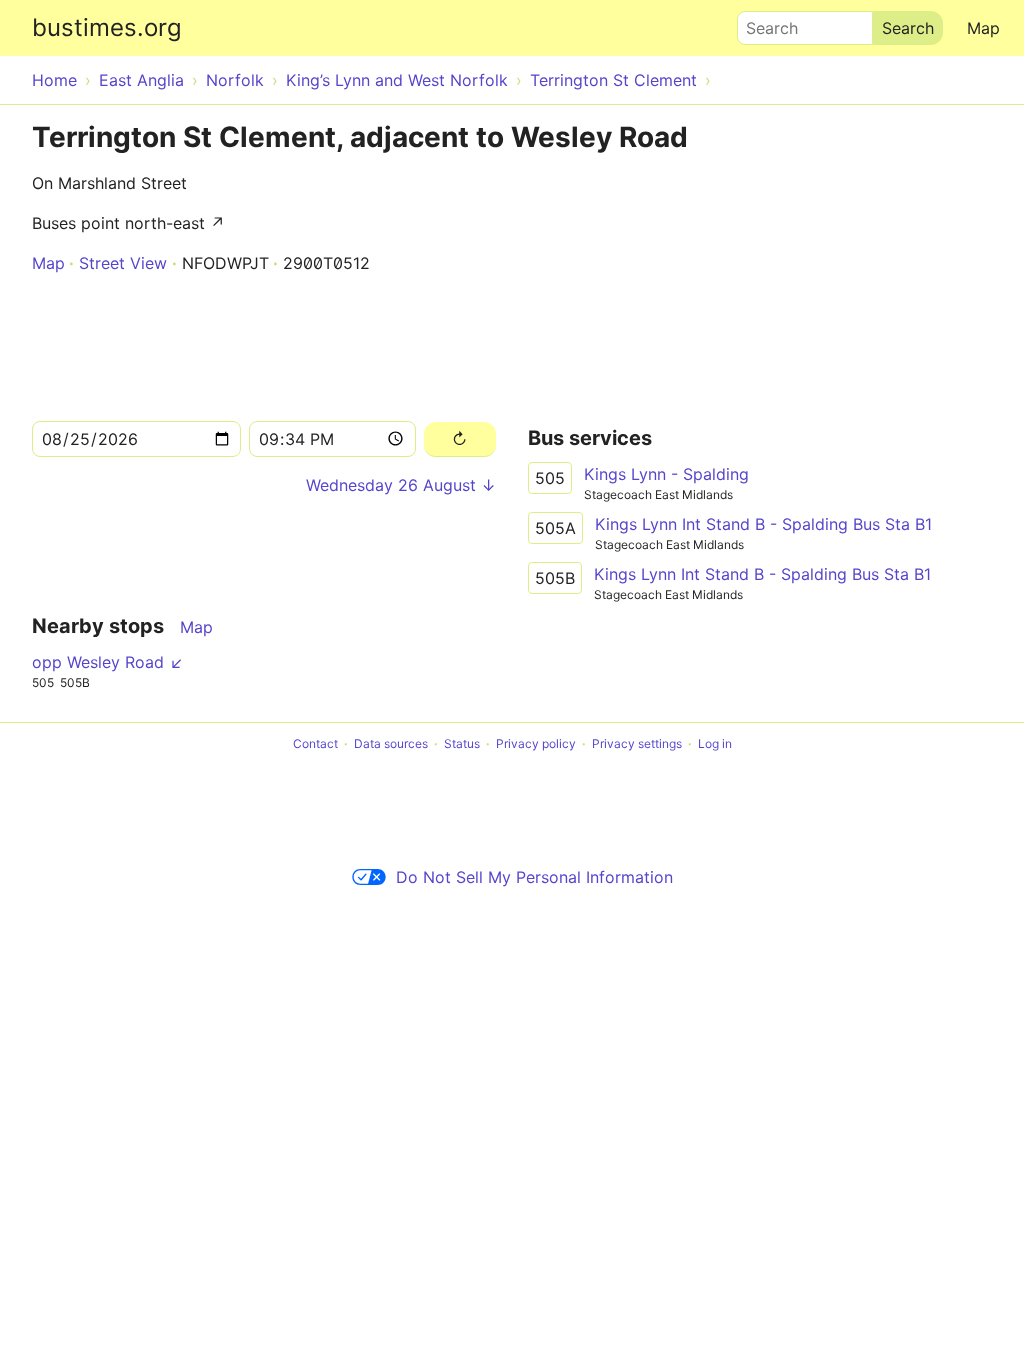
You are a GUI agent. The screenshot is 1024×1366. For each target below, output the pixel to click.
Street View (123, 263)
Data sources (391, 743)
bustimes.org (107, 27)
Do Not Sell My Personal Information (534, 877)
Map (983, 28)
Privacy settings (637, 743)
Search (763, 23)
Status (462, 743)
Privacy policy (536, 743)
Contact (315, 743)
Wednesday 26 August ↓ (401, 485)
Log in (715, 743)
